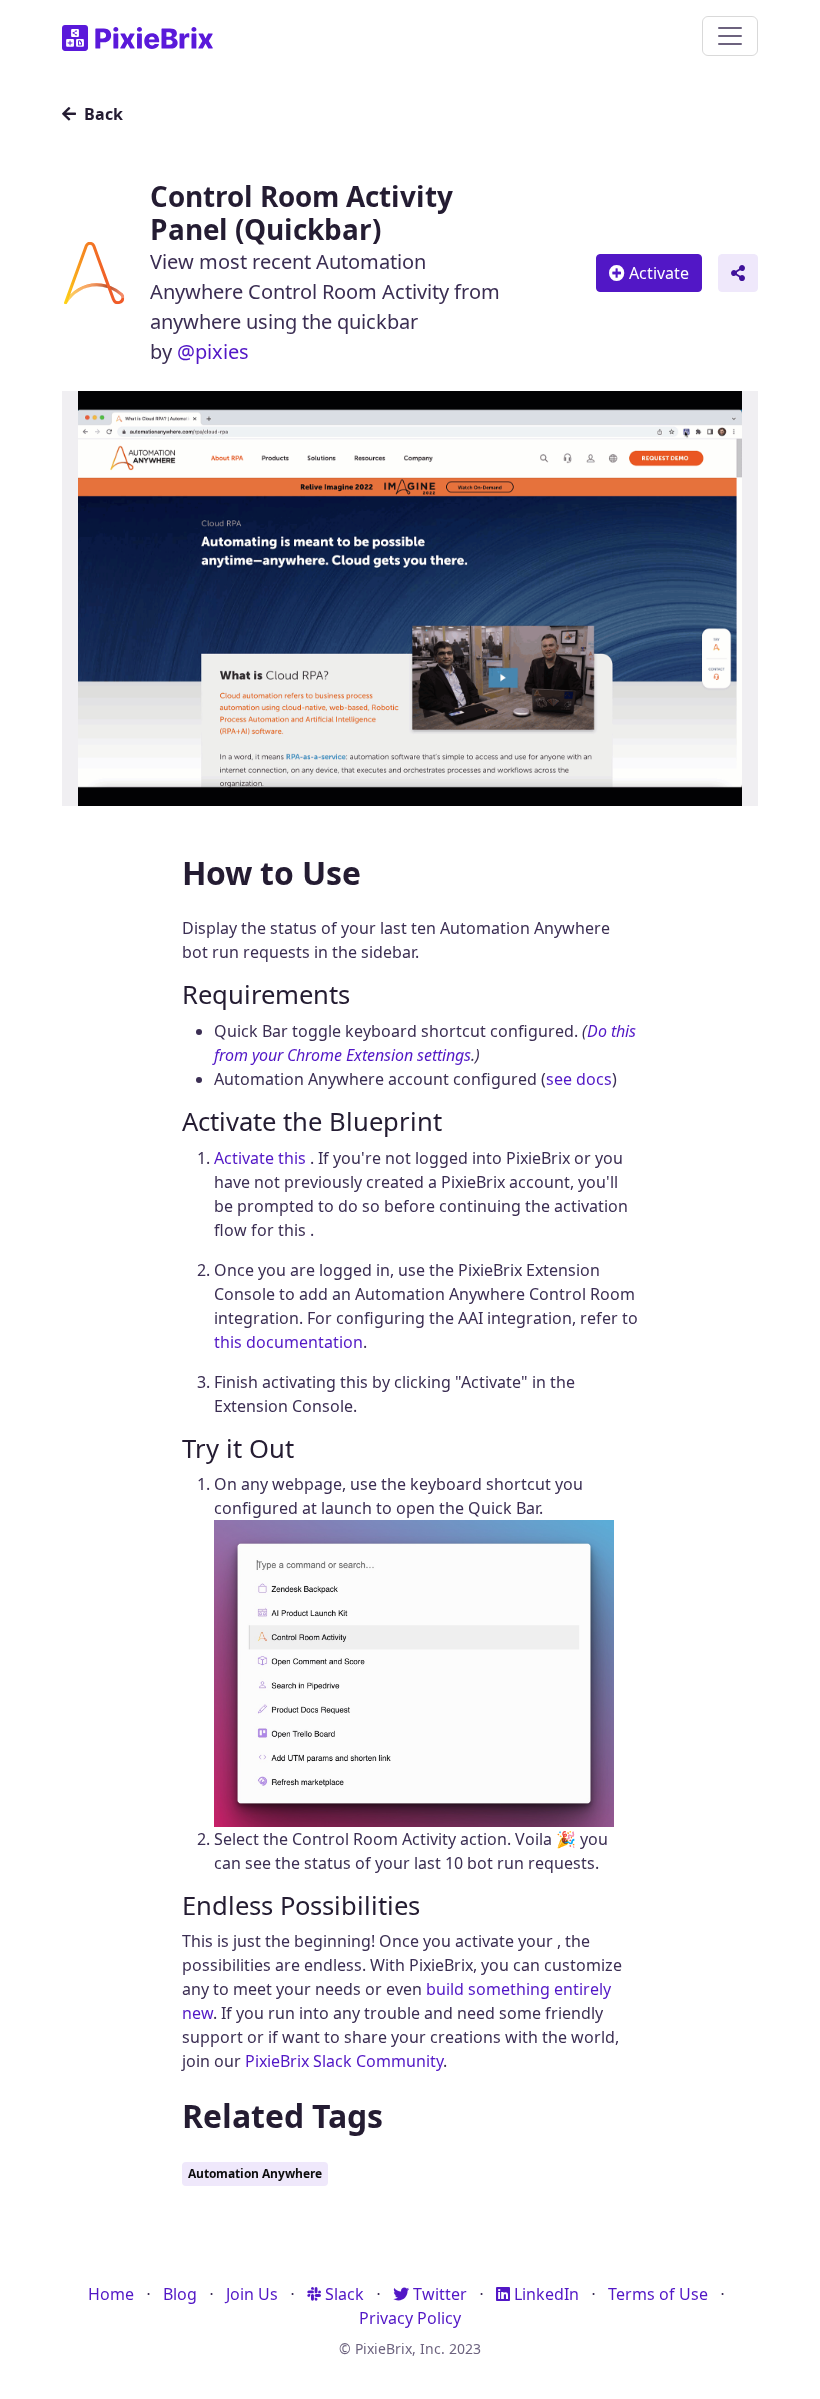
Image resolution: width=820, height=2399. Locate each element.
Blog (180, 2294)
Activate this (262, 1158)
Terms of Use (658, 2294)
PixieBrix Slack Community (344, 2061)
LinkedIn (544, 2294)
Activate (657, 273)
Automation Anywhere (255, 2173)
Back (101, 114)
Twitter (438, 2294)
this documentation (288, 1342)
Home (111, 2294)
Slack (342, 2294)
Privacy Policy (410, 2318)
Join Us (252, 2294)
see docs (579, 1079)
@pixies (213, 351)
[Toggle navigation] (730, 36)
